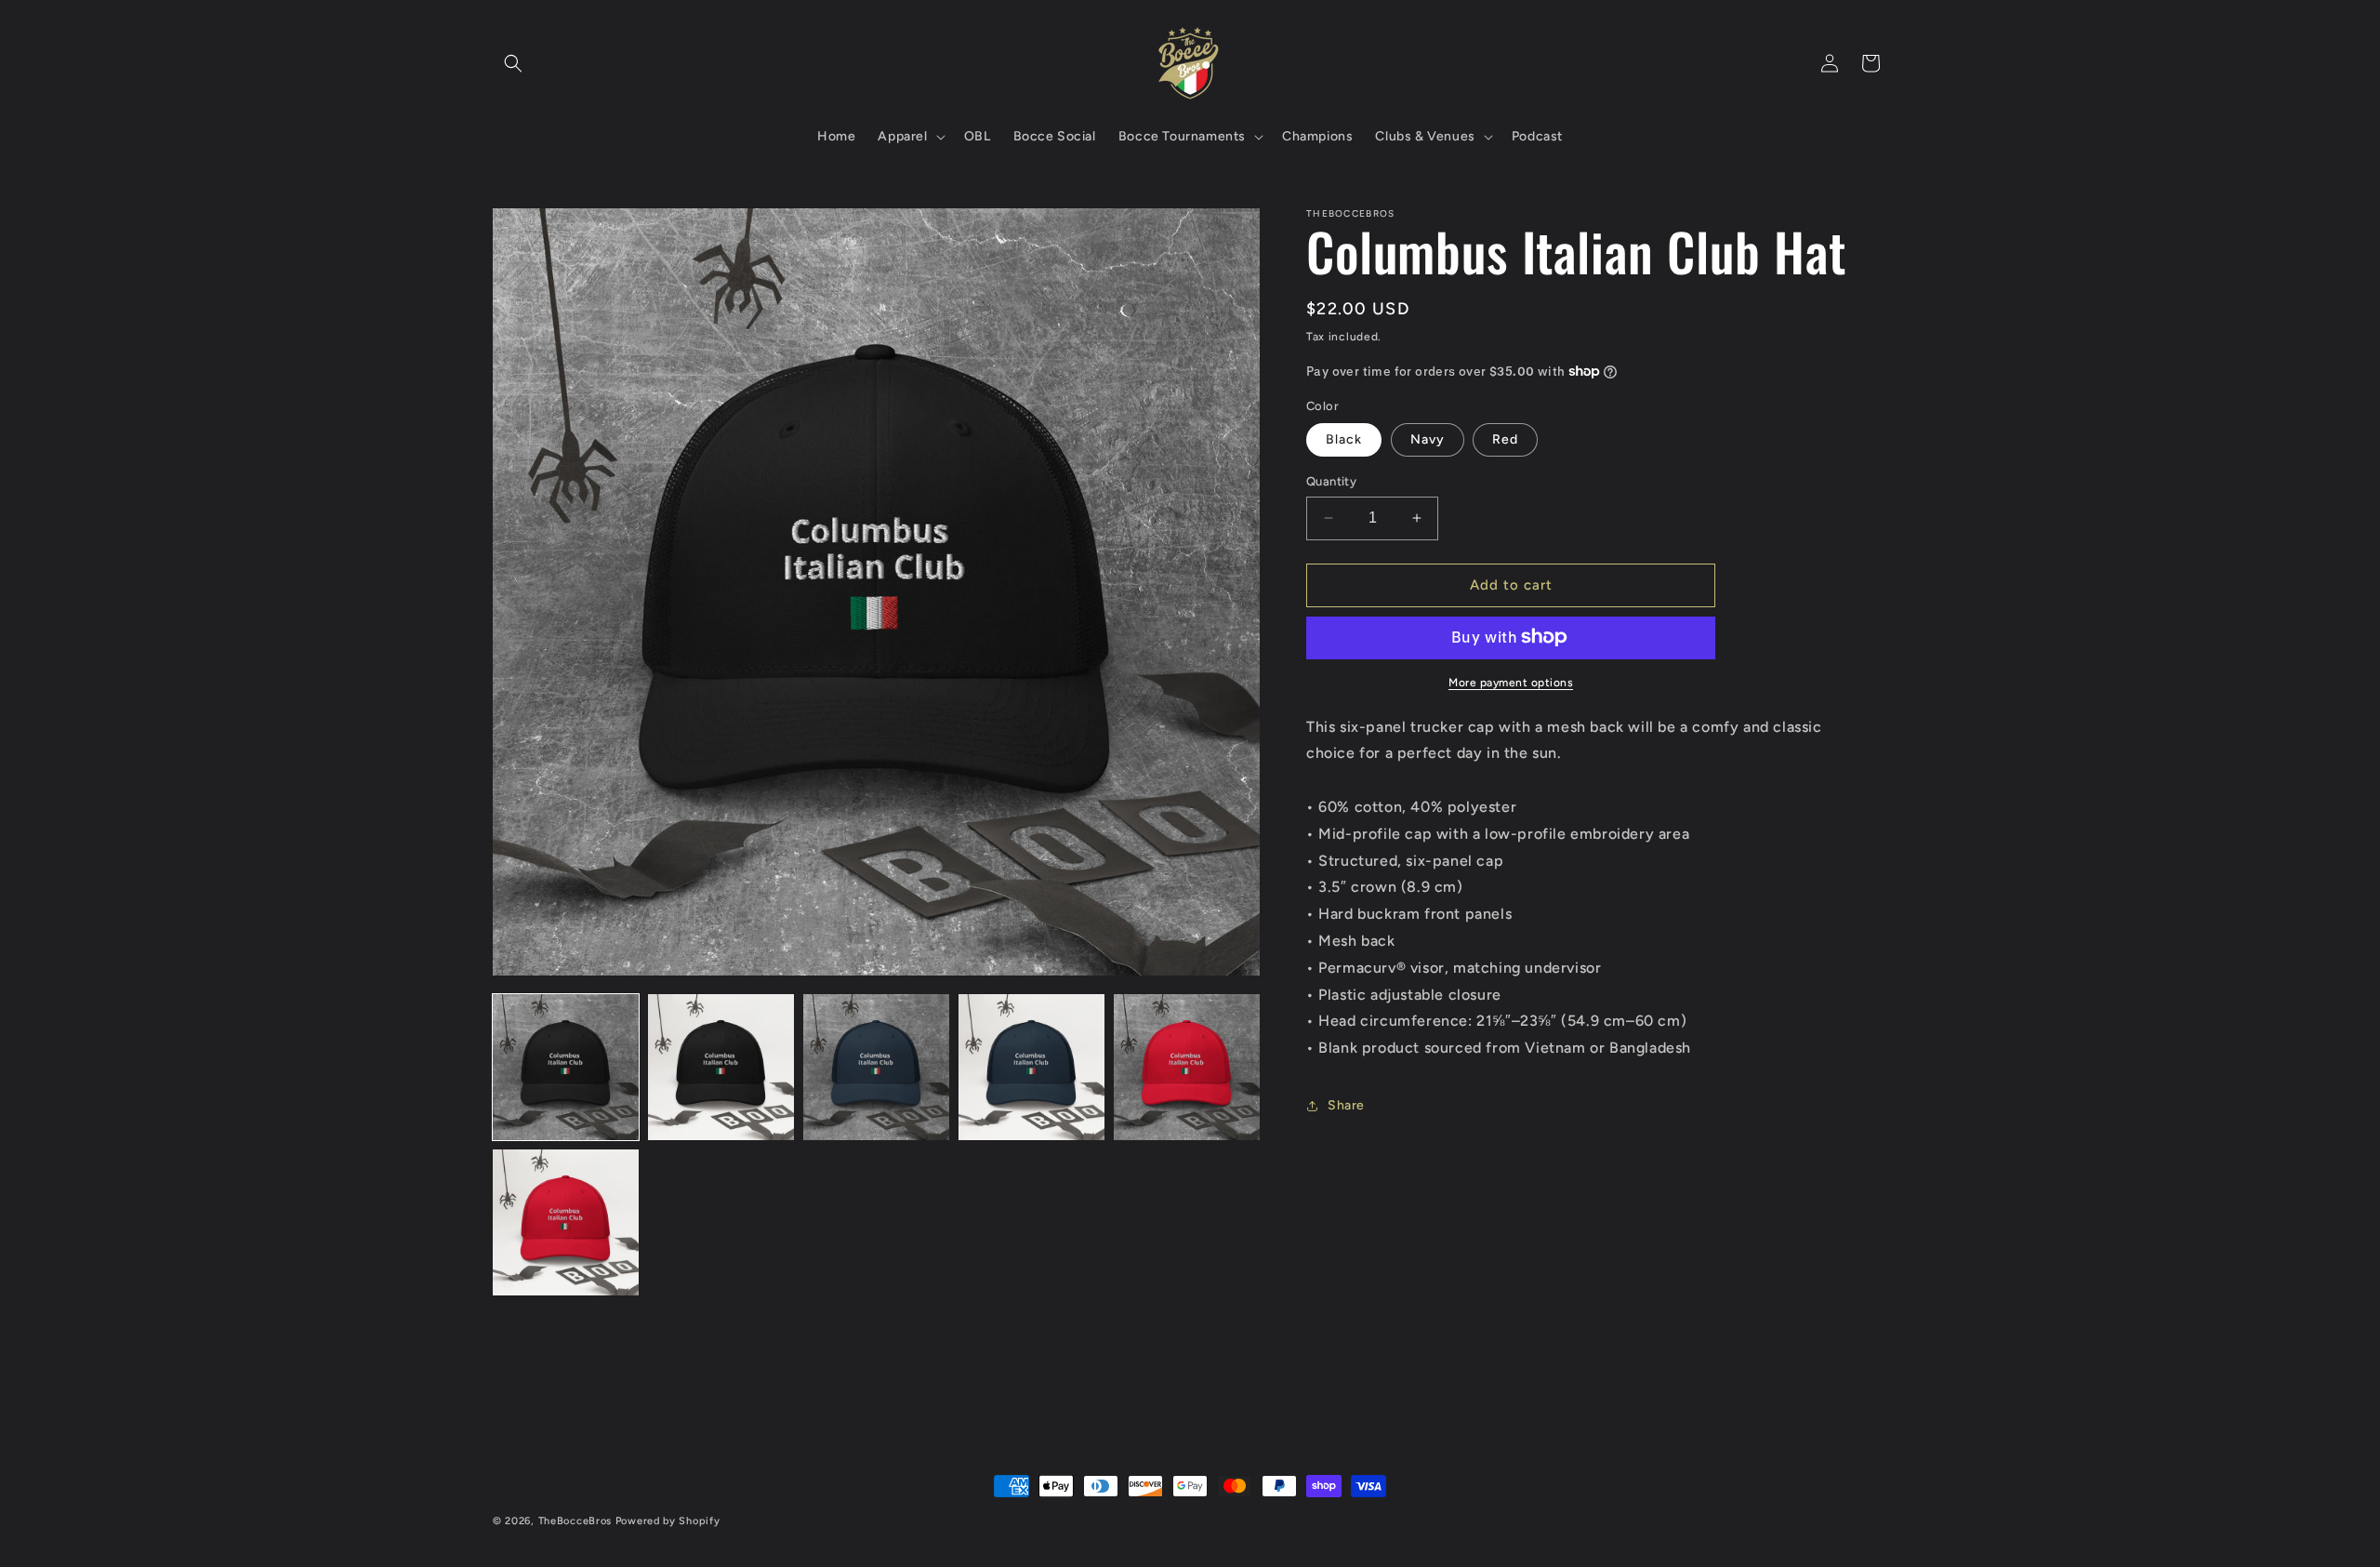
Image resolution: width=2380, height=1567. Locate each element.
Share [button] (1346, 1105)
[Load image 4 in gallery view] (1031, 1067)
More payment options (1511, 682)
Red (1505, 439)
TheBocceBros (575, 1521)
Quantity (1331, 481)
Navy (1428, 439)
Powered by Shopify (668, 1521)
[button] (513, 63)
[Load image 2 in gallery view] (721, 1067)
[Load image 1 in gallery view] (566, 1067)
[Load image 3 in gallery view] (876, 1067)
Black (1344, 439)
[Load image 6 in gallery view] (566, 1222)
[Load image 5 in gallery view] (1187, 1067)
